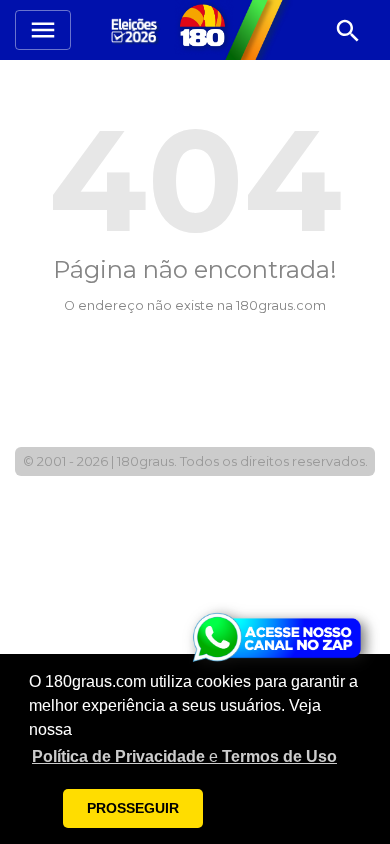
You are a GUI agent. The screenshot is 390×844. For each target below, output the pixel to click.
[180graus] (137, 29)
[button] (184, 757)
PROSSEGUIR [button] (133, 808)
